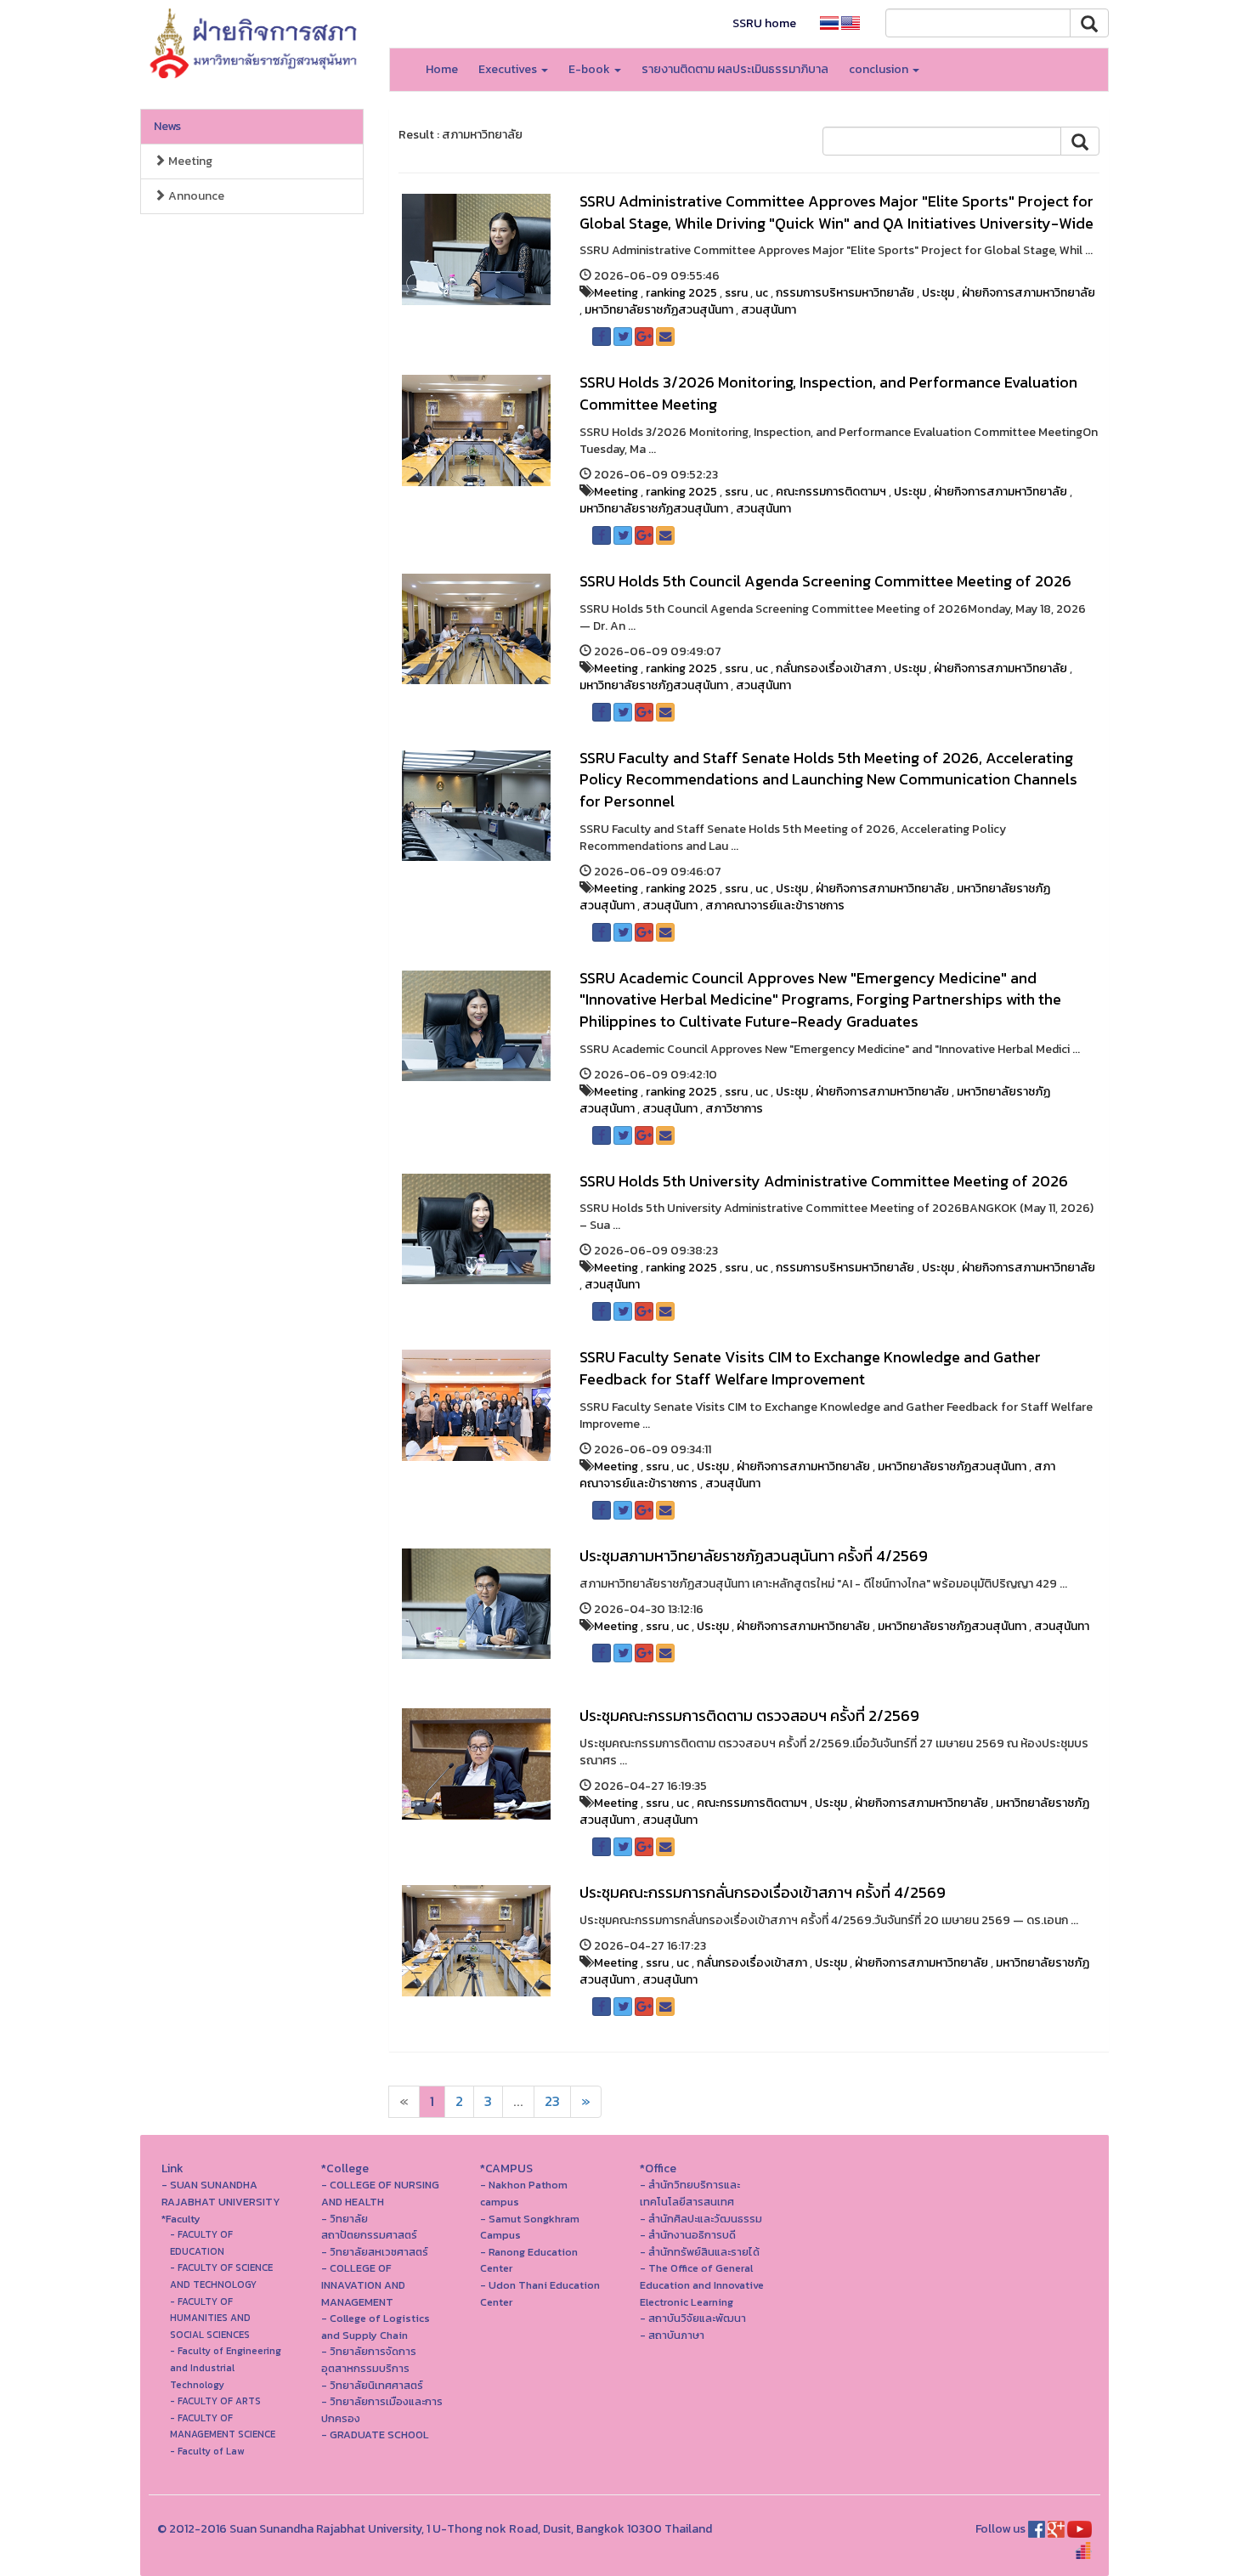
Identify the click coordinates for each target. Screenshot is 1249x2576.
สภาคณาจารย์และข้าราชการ (775, 906)
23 (552, 2101)
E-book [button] (591, 69)
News (167, 126)
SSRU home (764, 23)
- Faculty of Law (207, 2451)
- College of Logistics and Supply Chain (376, 2327)
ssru (736, 293)
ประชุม (938, 293)
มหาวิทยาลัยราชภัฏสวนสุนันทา (659, 310)
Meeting (189, 161)
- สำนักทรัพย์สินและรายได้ (700, 2252)
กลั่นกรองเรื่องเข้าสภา (831, 668)
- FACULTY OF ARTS (215, 2401)
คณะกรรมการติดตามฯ (831, 492)
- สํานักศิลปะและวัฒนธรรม (701, 2219)
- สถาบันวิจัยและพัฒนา (693, 2318)
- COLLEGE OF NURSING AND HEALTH (380, 2193)
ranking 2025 (681, 293)
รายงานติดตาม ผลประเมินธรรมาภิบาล (735, 69)
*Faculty (181, 2219)
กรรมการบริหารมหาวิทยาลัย (845, 293)
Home (442, 69)
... (518, 2101)
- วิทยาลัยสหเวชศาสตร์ (375, 2252)
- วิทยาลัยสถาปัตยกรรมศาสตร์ (369, 2227)
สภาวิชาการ (734, 1109)
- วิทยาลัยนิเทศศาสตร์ (372, 2385)
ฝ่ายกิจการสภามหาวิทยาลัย (1029, 293)
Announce (195, 196)
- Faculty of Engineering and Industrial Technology (226, 2367)
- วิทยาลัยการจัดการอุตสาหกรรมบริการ (369, 2360)
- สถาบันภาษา (672, 2335)
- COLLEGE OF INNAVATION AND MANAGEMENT (363, 2284)
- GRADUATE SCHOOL (375, 2434)
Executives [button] (509, 69)
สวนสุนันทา (769, 310)
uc (762, 293)
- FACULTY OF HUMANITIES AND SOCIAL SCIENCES (210, 2318)
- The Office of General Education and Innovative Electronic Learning (702, 2284)
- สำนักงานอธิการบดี (688, 2235)
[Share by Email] (665, 337)
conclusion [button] (880, 69)
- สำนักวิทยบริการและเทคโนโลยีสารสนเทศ (690, 2193)
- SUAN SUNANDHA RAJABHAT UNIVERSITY (221, 2193)
